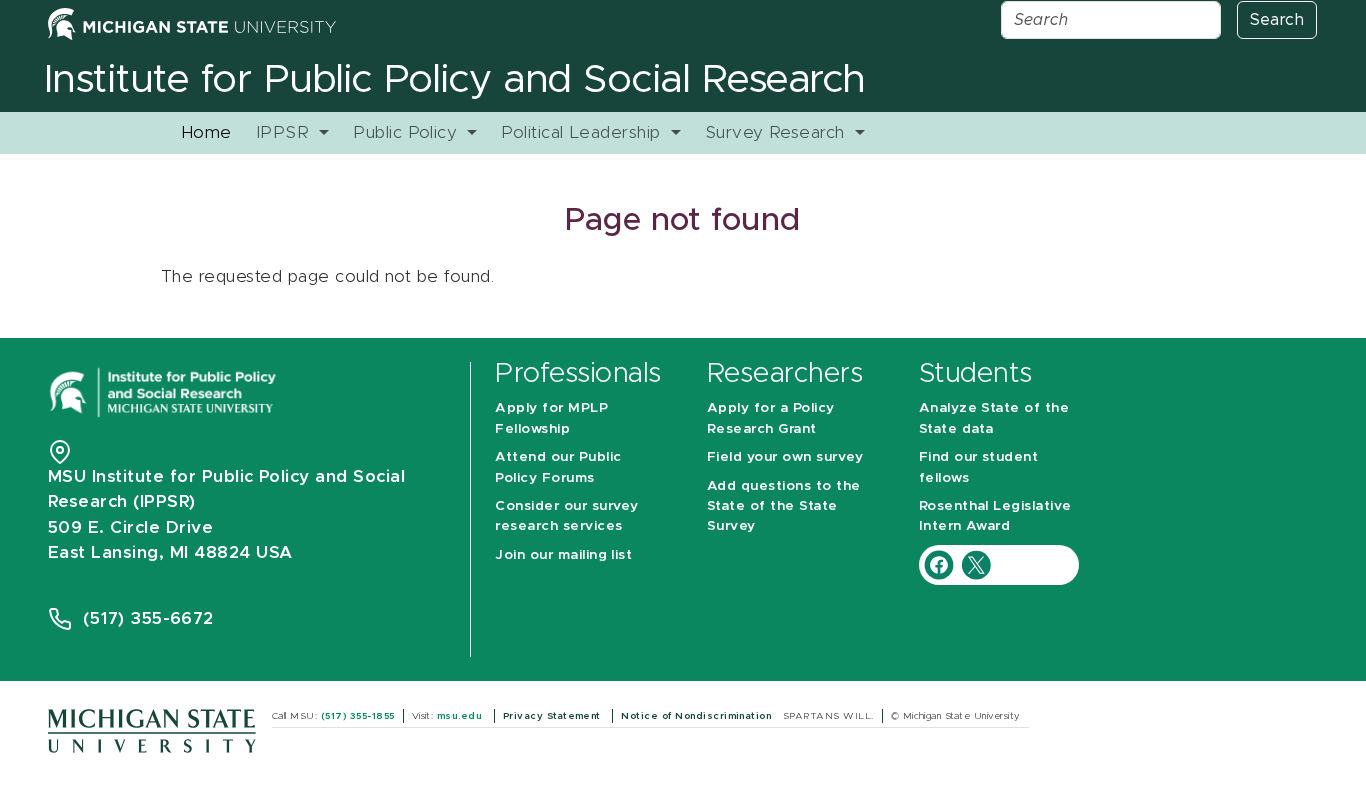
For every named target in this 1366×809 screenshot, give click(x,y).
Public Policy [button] (408, 132)
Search (1277, 20)
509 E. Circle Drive (130, 527)
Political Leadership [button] (583, 132)
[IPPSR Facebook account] (941, 563)
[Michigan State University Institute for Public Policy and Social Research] (165, 390)
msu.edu (461, 716)
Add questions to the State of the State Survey (784, 506)
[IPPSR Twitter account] (976, 563)
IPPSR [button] (285, 132)
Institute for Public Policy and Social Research (455, 80)
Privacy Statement (554, 716)
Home (206, 132)
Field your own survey (785, 457)
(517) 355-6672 (148, 618)
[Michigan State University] (152, 729)
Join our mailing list (563, 555)
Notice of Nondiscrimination (697, 716)
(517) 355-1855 (358, 716)
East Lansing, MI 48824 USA (173, 552)
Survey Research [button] (778, 132)
